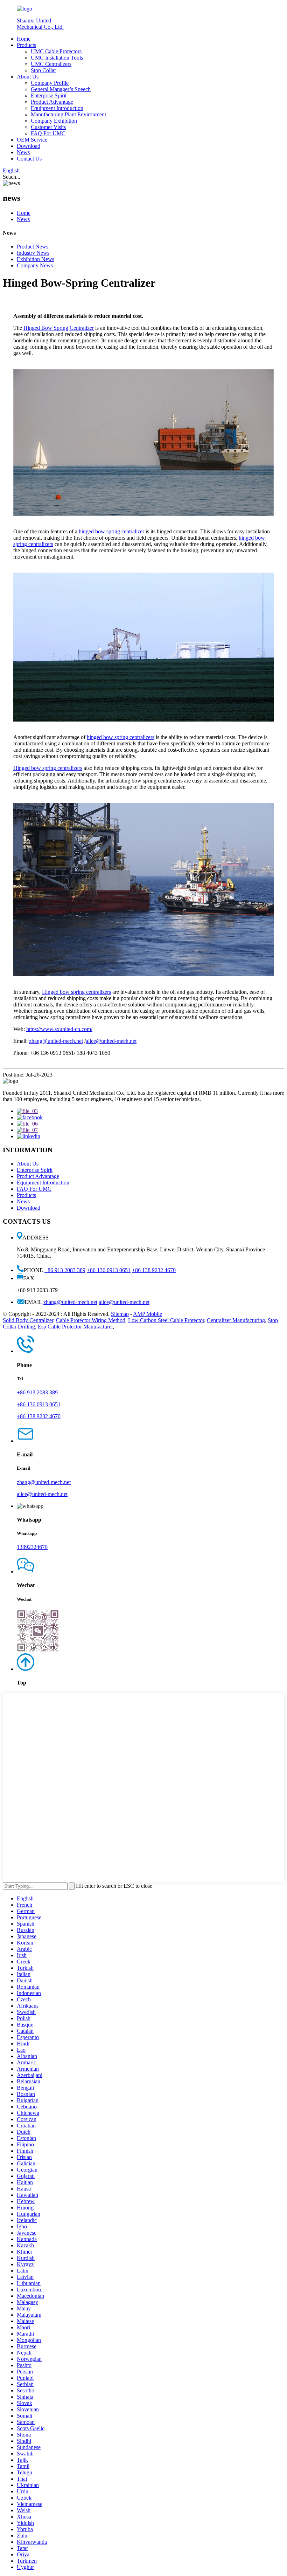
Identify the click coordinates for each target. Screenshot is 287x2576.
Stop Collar (43, 70)
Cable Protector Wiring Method (91, 1320)
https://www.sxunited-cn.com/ (59, 1029)
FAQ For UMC (48, 133)
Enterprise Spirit (49, 95)
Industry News (33, 253)
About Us (28, 77)
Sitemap (120, 1314)
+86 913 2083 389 (65, 1270)
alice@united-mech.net (111, 1041)
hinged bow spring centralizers (121, 737)
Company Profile (50, 83)
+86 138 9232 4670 (154, 1270)
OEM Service (32, 140)
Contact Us (29, 159)
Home (24, 39)
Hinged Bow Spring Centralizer (59, 328)
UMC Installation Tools (57, 58)
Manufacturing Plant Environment (68, 114)
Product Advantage (52, 102)
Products (26, 45)
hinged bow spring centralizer (111, 531)
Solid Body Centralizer (28, 1320)
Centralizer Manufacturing (236, 1320)
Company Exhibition (54, 121)
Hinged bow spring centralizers (48, 768)
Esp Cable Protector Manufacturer (75, 1327)
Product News (33, 247)
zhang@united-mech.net (56, 1041)
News (23, 152)
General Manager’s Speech (61, 89)
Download (29, 146)
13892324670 (32, 1547)
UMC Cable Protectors (56, 51)
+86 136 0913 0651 (109, 1270)
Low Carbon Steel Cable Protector (166, 1320)
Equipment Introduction (57, 108)
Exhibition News (36, 259)
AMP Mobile (148, 1314)
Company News (35, 265)
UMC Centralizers (51, 64)
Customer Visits (48, 127)
